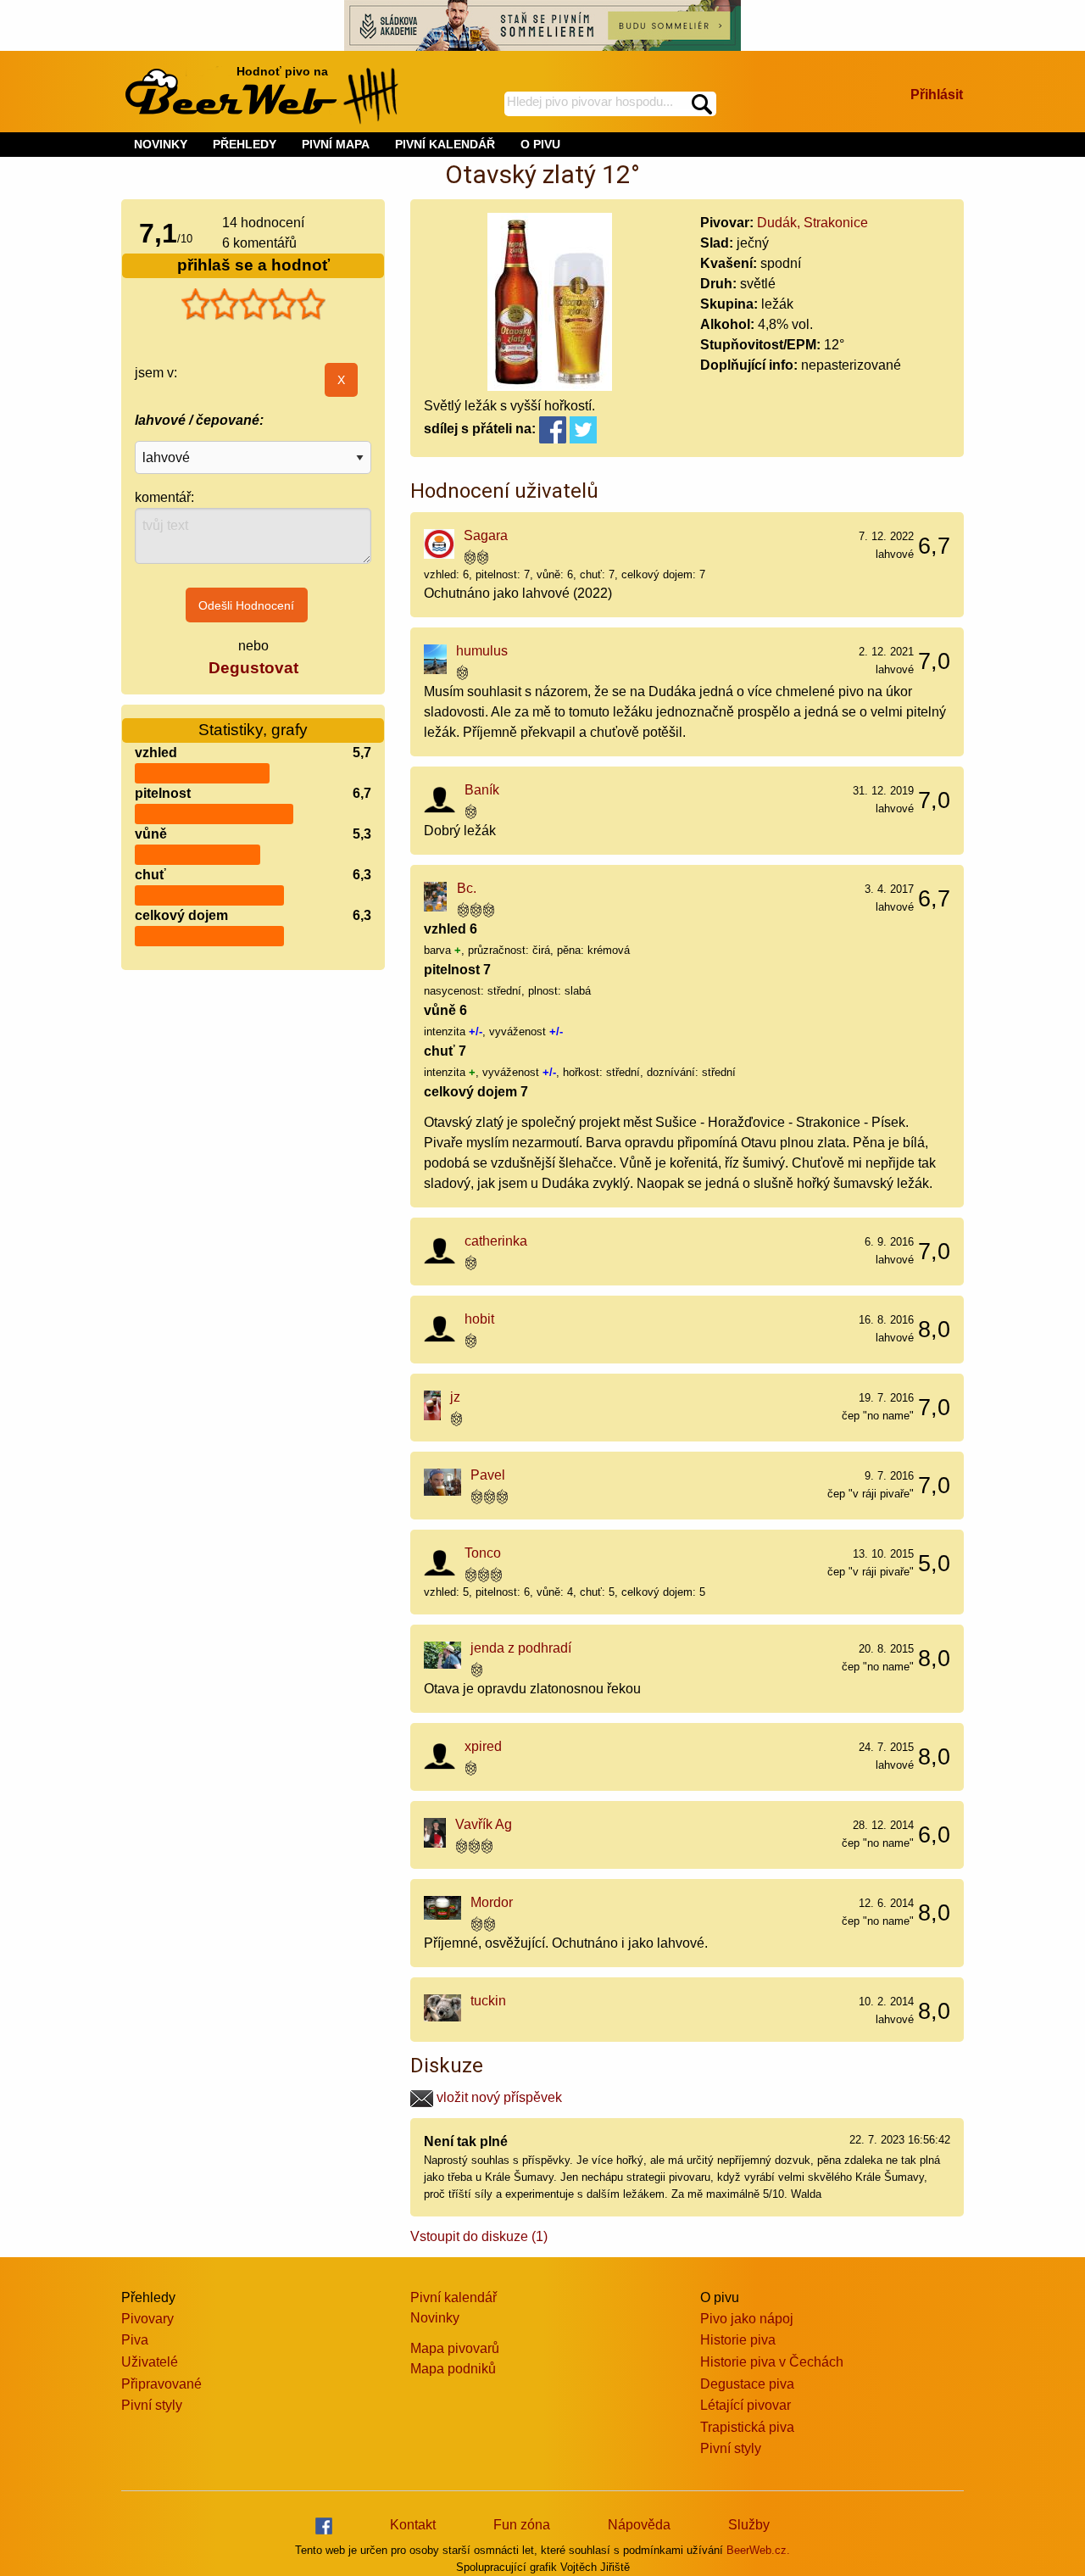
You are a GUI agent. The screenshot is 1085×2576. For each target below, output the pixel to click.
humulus (482, 651)
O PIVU (540, 144)
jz (455, 1397)
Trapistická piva (747, 2427)
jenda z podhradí (521, 1648)
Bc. (467, 888)
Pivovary (147, 2319)
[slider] (253, 304)
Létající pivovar (746, 2405)
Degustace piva (747, 2384)
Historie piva (738, 2340)
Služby (749, 2525)
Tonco (483, 1553)
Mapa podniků (453, 2369)
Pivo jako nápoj (747, 2319)
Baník (482, 790)
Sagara (486, 535)
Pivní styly (152, 2405)
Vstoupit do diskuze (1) (479, 2236)
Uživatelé (150, 2362)
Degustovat (253, 668)
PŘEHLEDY (245, 144)
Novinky (435, 2318)
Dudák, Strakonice (812, 223)
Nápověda (639, 2525)
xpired (483, 1746)
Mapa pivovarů (455, 2348)
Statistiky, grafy (253, 730)
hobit (479, 1319)
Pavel (488, 1475)
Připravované (161, 2384)
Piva (135, 2340)
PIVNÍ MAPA (336, 144)
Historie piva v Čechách (772, 2362)
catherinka (496, 1241)
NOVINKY (161, 144)
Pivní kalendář (453, 2297)
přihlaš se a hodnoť (253, 265)
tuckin (488, 2001)
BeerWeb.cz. (758, 2550)
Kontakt (413, 2525)
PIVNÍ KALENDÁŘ (445, 144)
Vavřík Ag (484, 1824)
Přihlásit (937, 95)
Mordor (492, 1902)
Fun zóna (522, 2525)
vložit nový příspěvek (498, 2097)
